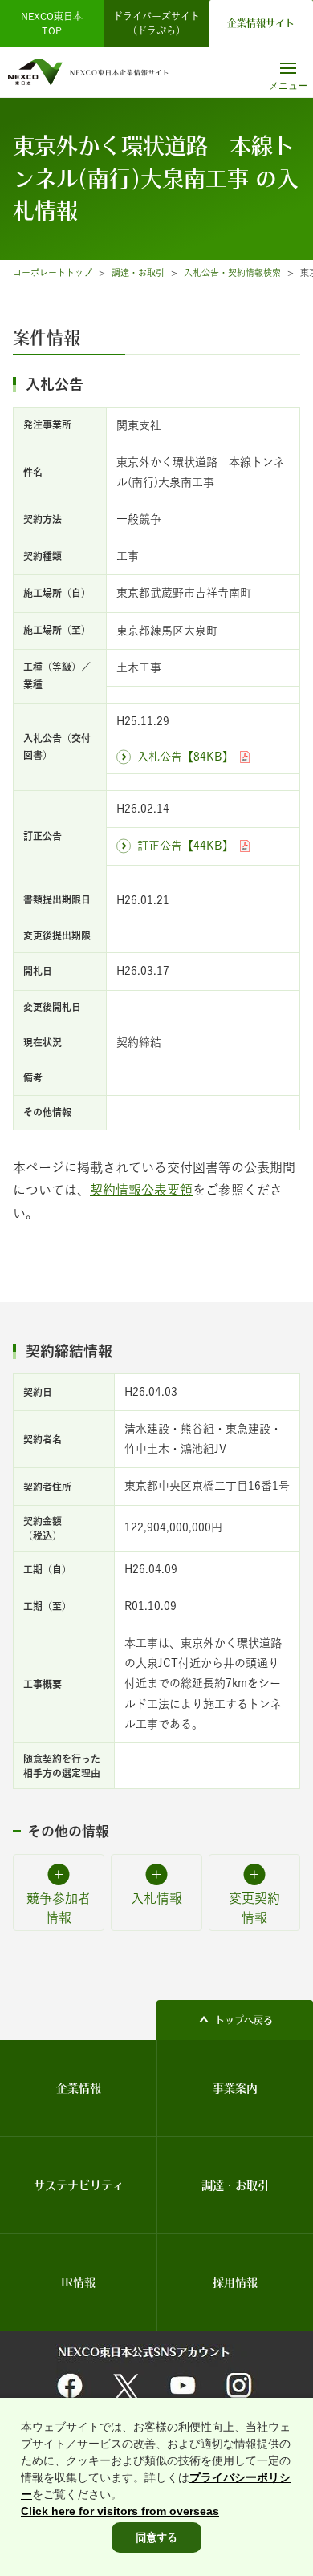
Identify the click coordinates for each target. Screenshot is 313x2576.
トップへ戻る (244, 2020)
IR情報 (78, 2282)
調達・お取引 (138, 272)
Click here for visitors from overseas (120, 2511)
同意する (156, 2537)
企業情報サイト (261, 23)
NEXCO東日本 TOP (57, 23)
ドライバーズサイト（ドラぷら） (156, 23)
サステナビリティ (79, 2185)
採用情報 (235, 2282)
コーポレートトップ (53, 272)
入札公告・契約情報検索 (232, 272)
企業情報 (79, 2088)
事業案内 (235, 2088)
